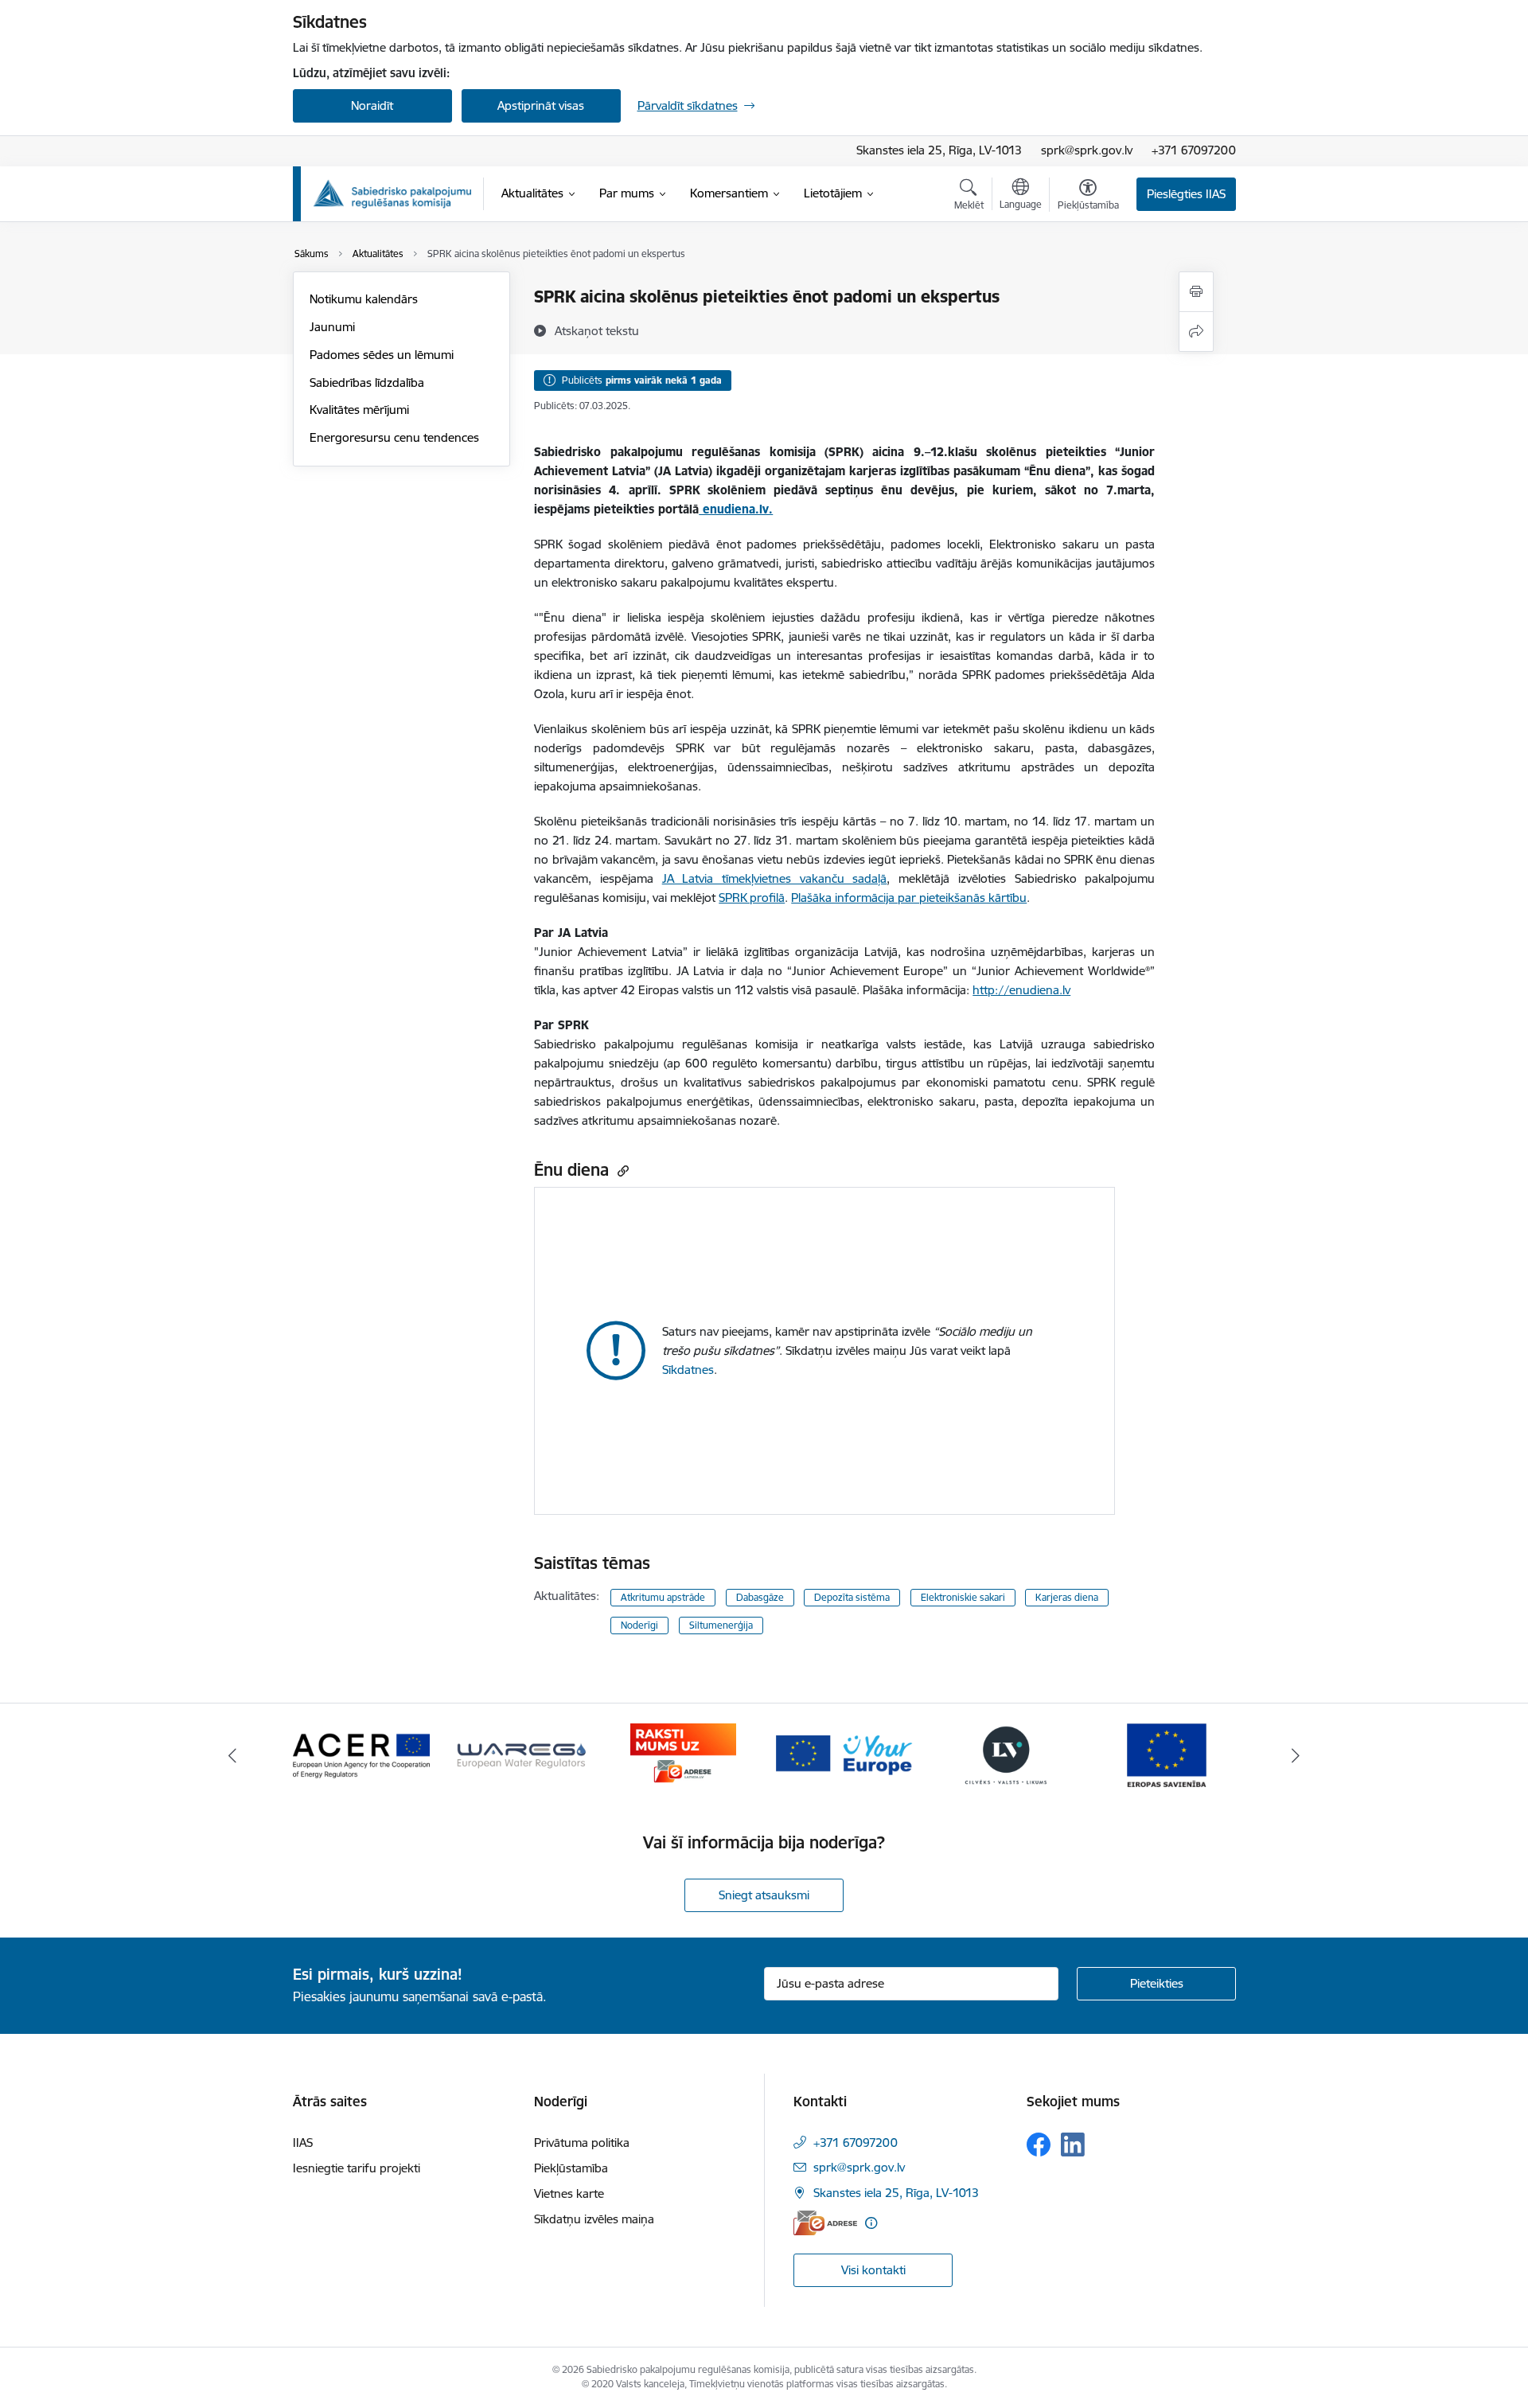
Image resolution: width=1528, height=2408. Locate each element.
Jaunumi (332, 327)
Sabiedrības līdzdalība (367, 382)
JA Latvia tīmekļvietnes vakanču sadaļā (775, 878)
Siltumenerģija (721, 1625)
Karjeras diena (1067, 1597)
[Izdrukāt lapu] (1196, 292)
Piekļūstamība (571, 2168)
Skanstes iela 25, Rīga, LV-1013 (939, 150)
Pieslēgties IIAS (1186, 194)
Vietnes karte (569, 2193)
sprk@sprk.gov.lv (1087, 150)
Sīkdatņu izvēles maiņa (594, 2219)
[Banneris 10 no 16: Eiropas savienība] (1167, 1754)
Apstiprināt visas (541, 105)
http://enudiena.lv (1021, 990)
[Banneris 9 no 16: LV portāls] (1006, 1754)
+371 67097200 (1194, 150)
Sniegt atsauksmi (764, 1895)
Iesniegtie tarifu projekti (357, 2168)
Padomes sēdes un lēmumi (382, 355)
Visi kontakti (873, 2270)
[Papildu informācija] (871, 2223)
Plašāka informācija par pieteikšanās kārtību (909, 898)
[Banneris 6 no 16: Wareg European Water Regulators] (522, 1754)
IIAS (303, 2143)
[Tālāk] (1296, 1755)
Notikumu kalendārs (364, 299)
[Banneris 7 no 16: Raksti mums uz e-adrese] (683, 1754)
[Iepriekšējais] (232, 1755)
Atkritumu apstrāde (663, 1597)
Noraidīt (372, 105)
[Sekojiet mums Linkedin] (1073, 2145)
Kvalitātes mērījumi (359, 410)
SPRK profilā (752, 898)
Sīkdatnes (688, 1370)
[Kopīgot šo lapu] (1196, 332)
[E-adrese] (825, 2223)
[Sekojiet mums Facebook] (1039, 2145)
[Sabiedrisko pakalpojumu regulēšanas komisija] (392, 194)
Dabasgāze (760, 1597)
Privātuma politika (582, 2143)
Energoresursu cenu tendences (394, 437)
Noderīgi (639, 1625)
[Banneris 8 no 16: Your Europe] (844, 1754)
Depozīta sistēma (852, 1597)
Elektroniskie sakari (963, 1597)
